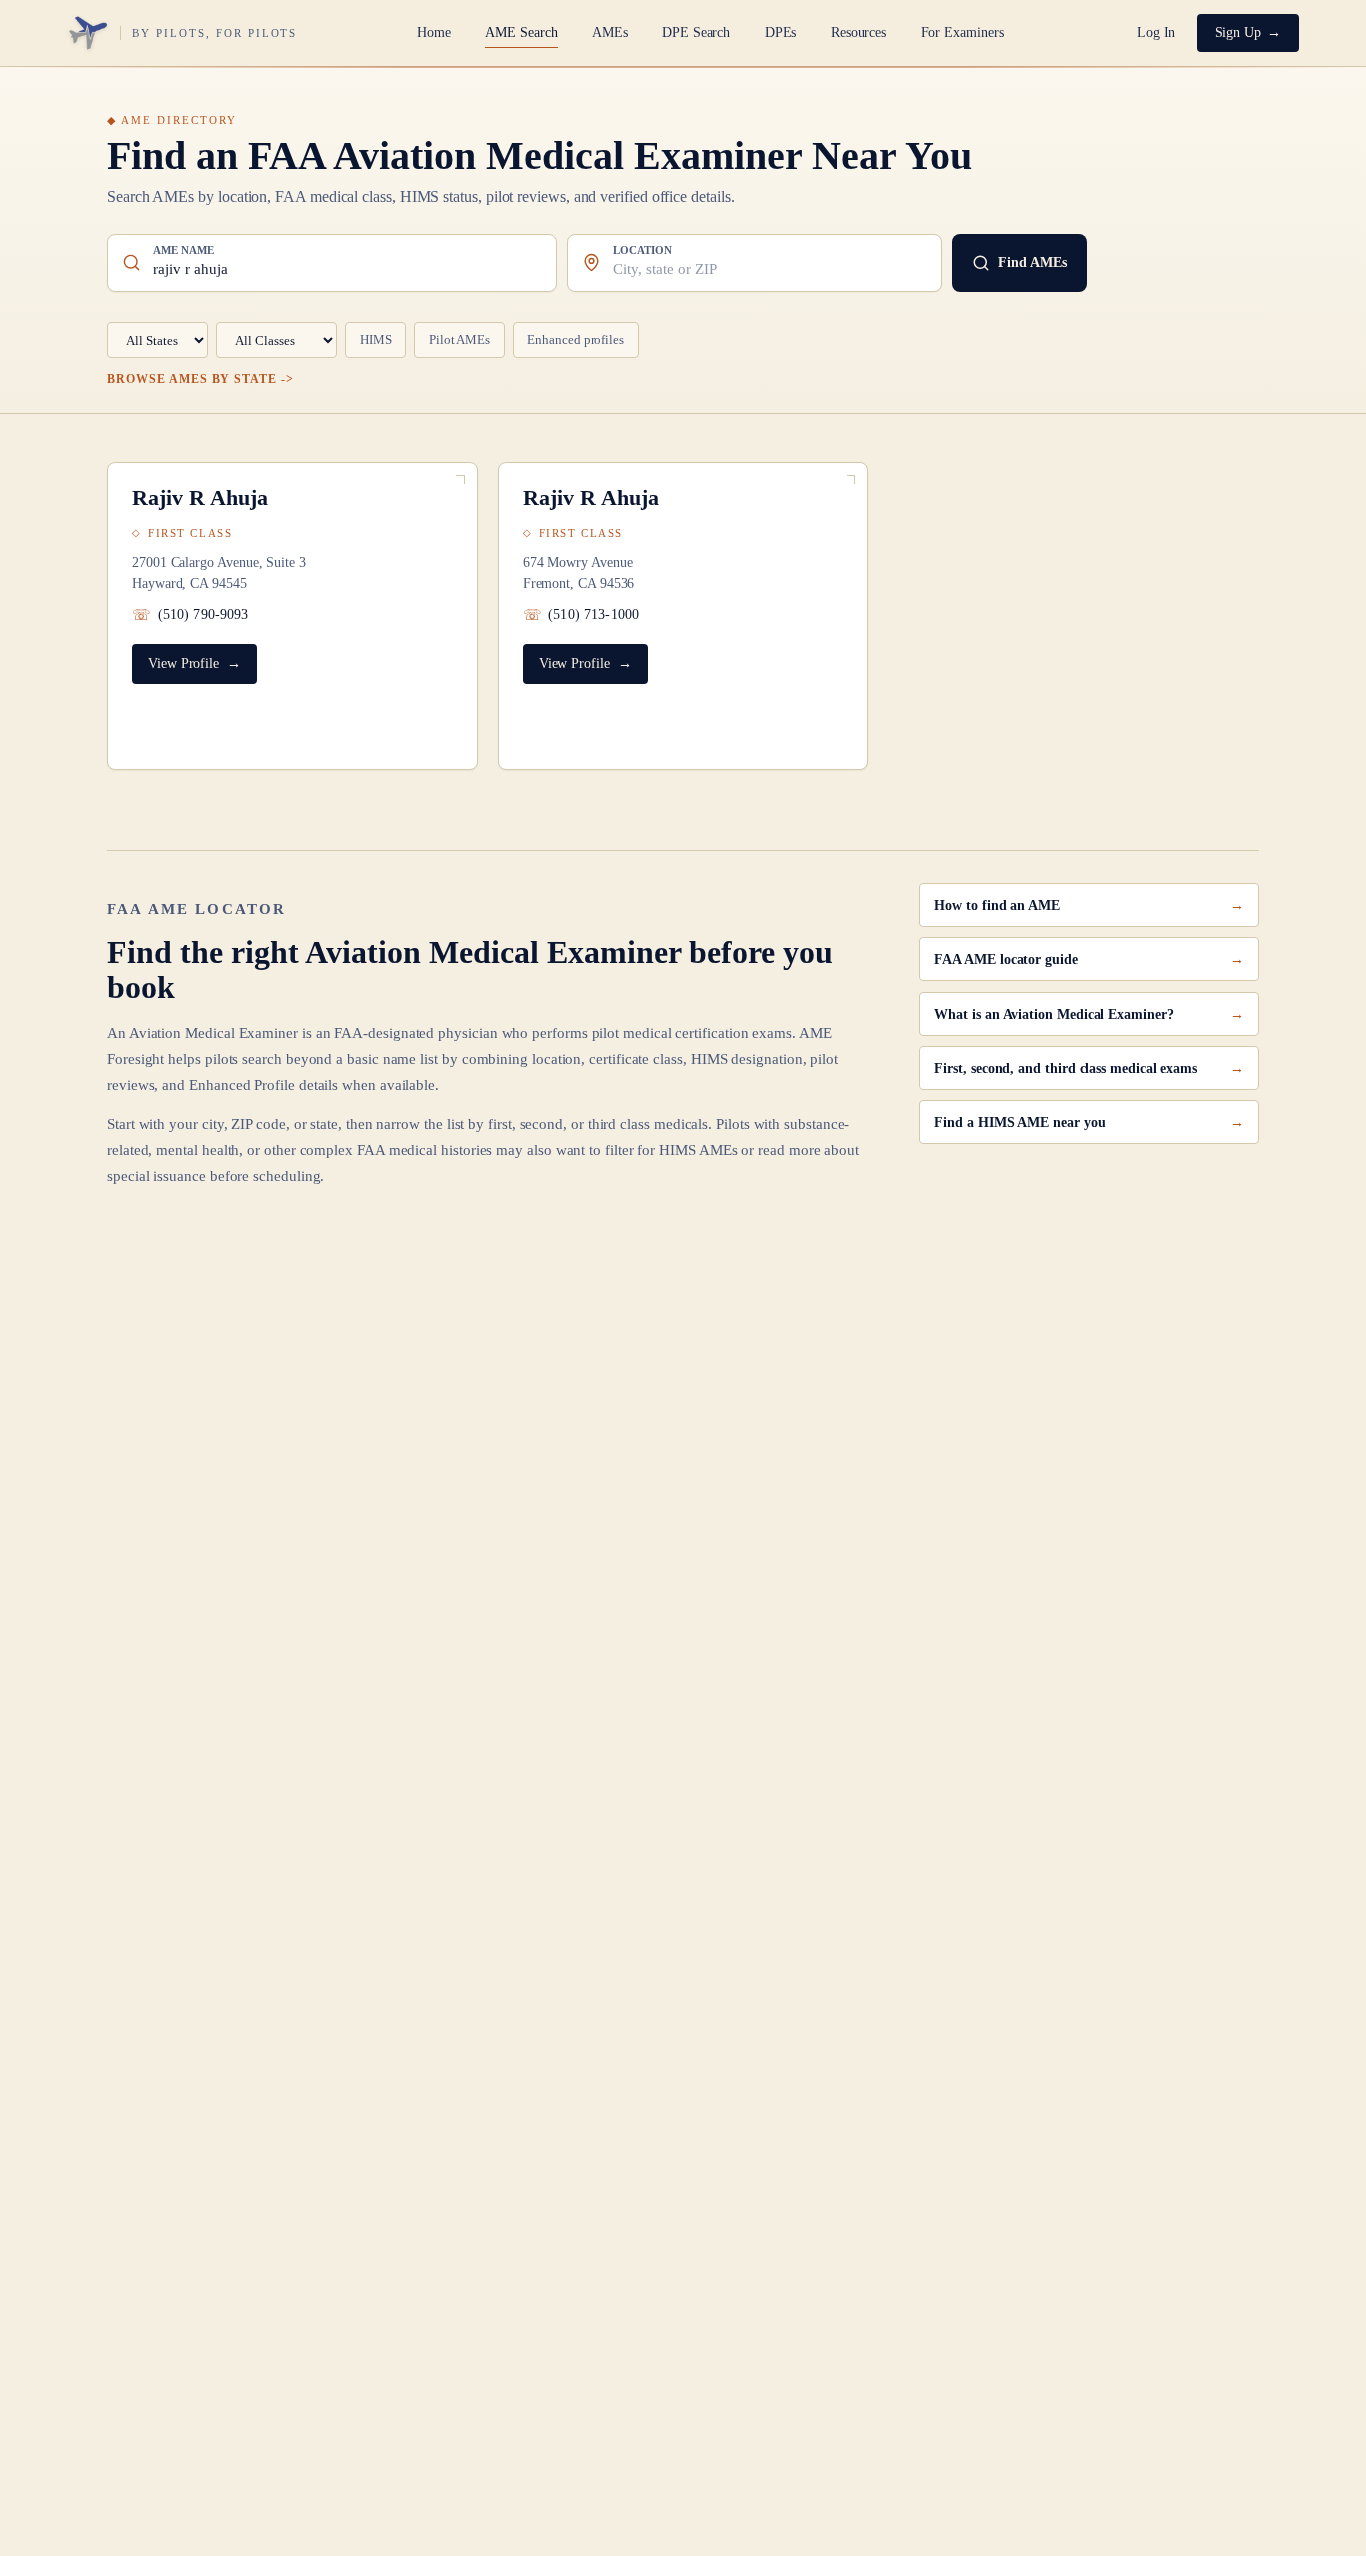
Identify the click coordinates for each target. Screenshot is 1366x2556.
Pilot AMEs (459, 339)
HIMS (376, 339)
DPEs (781, 32)
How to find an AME (997, 905)
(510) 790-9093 (203, 614)
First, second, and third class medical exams (1065, 1068)
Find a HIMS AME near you (1019, 1122)
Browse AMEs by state (192, 379)
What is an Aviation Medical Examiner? (1053, 1014)
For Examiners (962, 32)
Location (642, 250)
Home (434, 32)
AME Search (521, 32)
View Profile (183, 663)
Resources (858, 32)
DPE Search (696, 32)
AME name (183, 250)
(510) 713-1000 (593, 614)
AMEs (610, 32)
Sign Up (1238, 32)
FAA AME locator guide (1005, 959)
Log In (1156, 32)
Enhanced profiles (575, 339)
